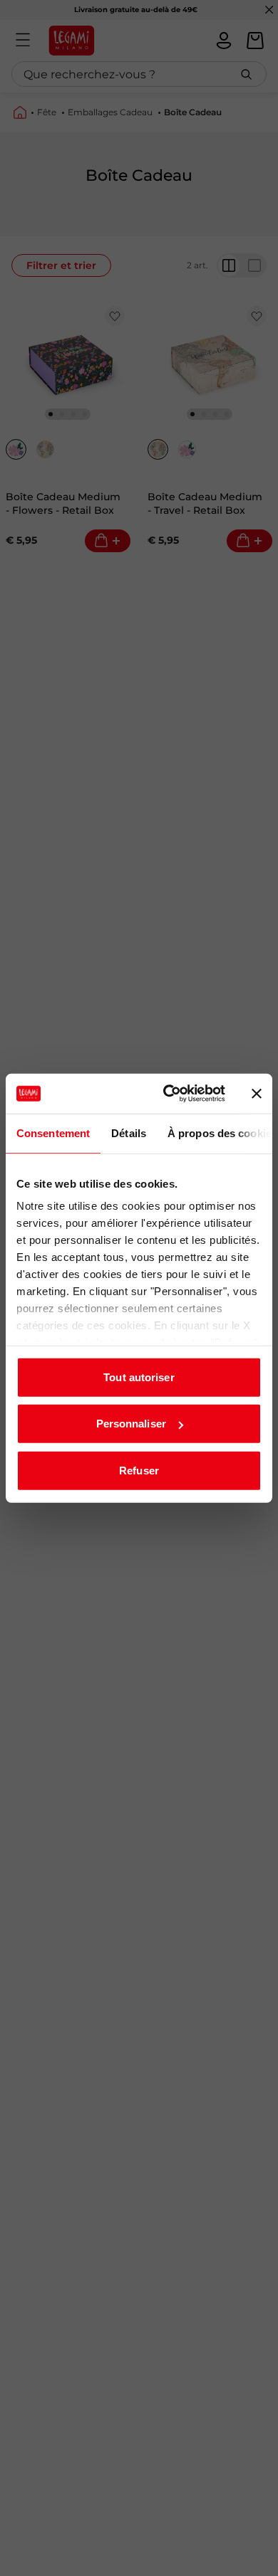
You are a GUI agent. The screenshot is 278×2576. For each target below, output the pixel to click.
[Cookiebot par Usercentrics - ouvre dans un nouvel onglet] (169, 1094)
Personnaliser (131, 1424)
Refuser (139, 1470)
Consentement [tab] (53, 1133)
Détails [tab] (129, 1133)
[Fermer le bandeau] (257, 1094)
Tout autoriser (139, 1377)
